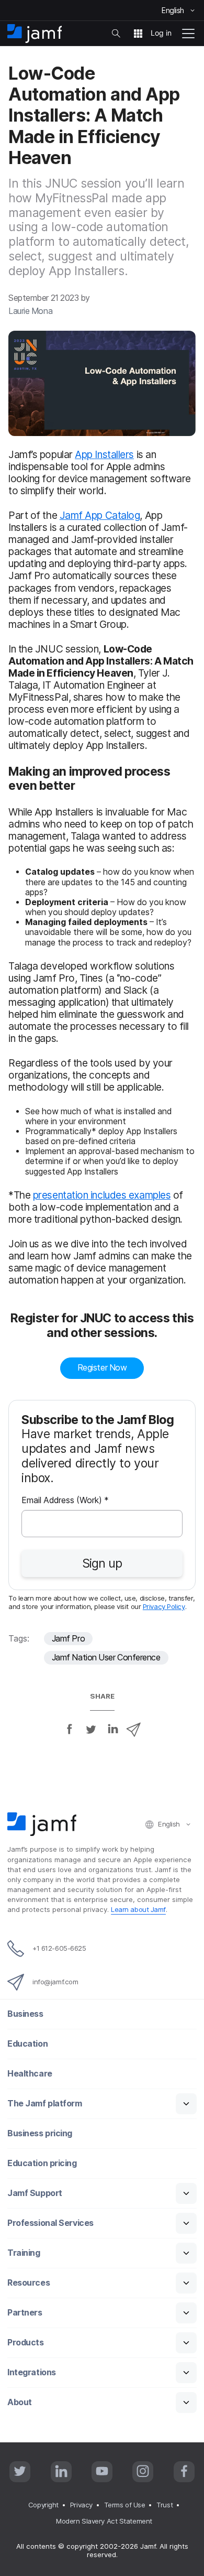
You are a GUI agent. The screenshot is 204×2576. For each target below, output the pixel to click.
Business (25, 2014)
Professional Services (50, 2223)
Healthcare (30, 2074)
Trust (165, 2505)
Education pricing (42, 2163)
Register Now (102, 1368)
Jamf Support (35, 2193)
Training (24, 2253)
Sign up (102, 1563)
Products (25, 2343)
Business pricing (40, 2133)
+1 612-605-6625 (59, 1948)
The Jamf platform (44, 2104)
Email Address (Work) (65, 1501)
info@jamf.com (55, 1982)
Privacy (81, 2505)
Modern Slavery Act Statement (104, 2521)
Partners (25, 2313)
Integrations (32, 2372)
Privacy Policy (164, 1606)
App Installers (104, 454)
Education (27, 2044)
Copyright (43, 2505)
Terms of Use (125, 2505)
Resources (29, 2283)
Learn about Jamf (138, 1909)
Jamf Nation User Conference (106, 1657)
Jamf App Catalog (100, 515)
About (20, 2402)
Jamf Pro (68, 1639)
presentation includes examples (102, 1195)
